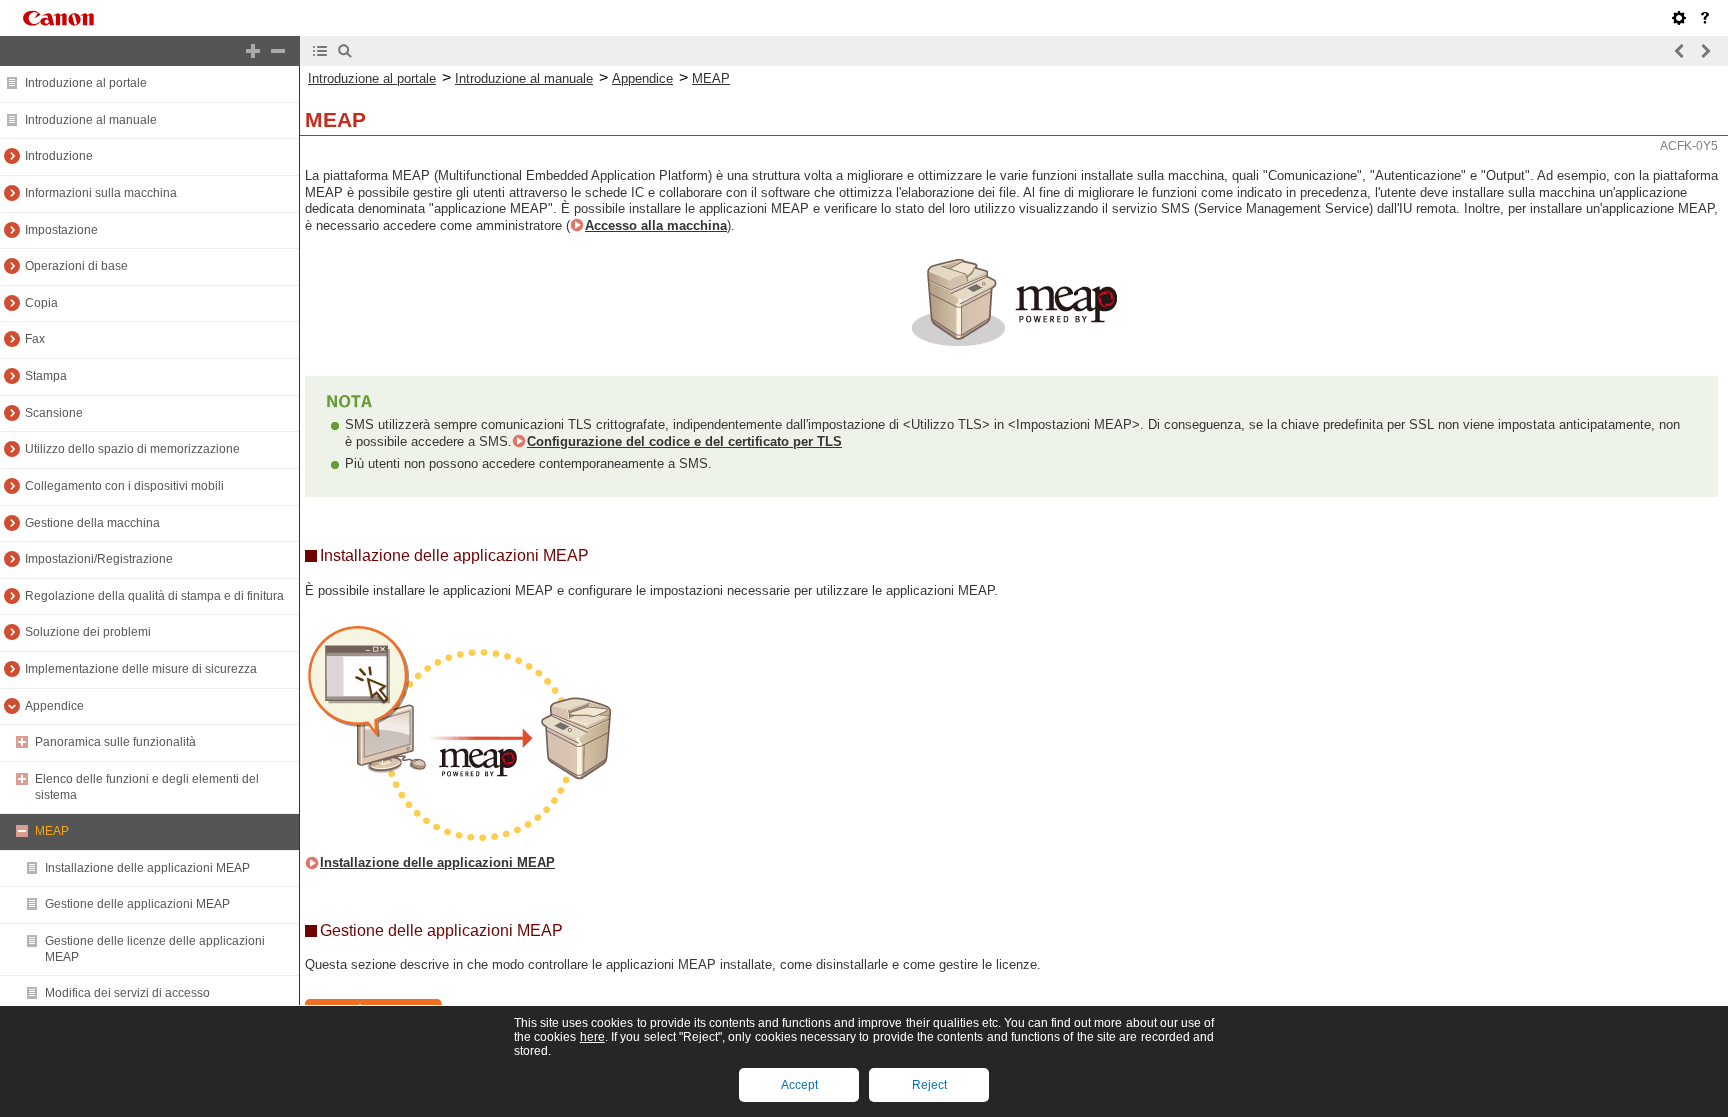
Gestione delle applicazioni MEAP (137, 904)
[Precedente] (1680, 51)
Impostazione (61, 230)
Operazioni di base (76, 266)
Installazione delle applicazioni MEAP (147, 868)
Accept (799, 1085)
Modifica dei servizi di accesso (127, 993)
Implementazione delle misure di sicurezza (141, 669)
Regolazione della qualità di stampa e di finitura (154, 596)
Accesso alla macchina (656, 225)
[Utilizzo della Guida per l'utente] (1705, 18)
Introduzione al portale (86, 83)
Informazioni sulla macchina (101, 193)
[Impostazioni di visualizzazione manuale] (1679, 18)
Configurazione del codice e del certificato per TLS (684, 441)
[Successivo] (1705, 51)
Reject (929, 1085)
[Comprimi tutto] (278, 51)
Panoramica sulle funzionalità (115, 742)
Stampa (46, 376)
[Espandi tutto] (253, 51)
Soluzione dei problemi (88, 632)
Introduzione (59, 156)
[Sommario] (320, 51)
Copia (41, 303)
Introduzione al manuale (91, 120)
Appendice (54, 706)
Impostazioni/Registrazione (99, 559)
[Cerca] (345, 51)
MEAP (52, 831)
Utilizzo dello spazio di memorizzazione (132, 449)
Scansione (54, 413)
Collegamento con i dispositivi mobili (124, 486)
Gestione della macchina (92, 523)
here (592, 1037)
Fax (35, 339)
